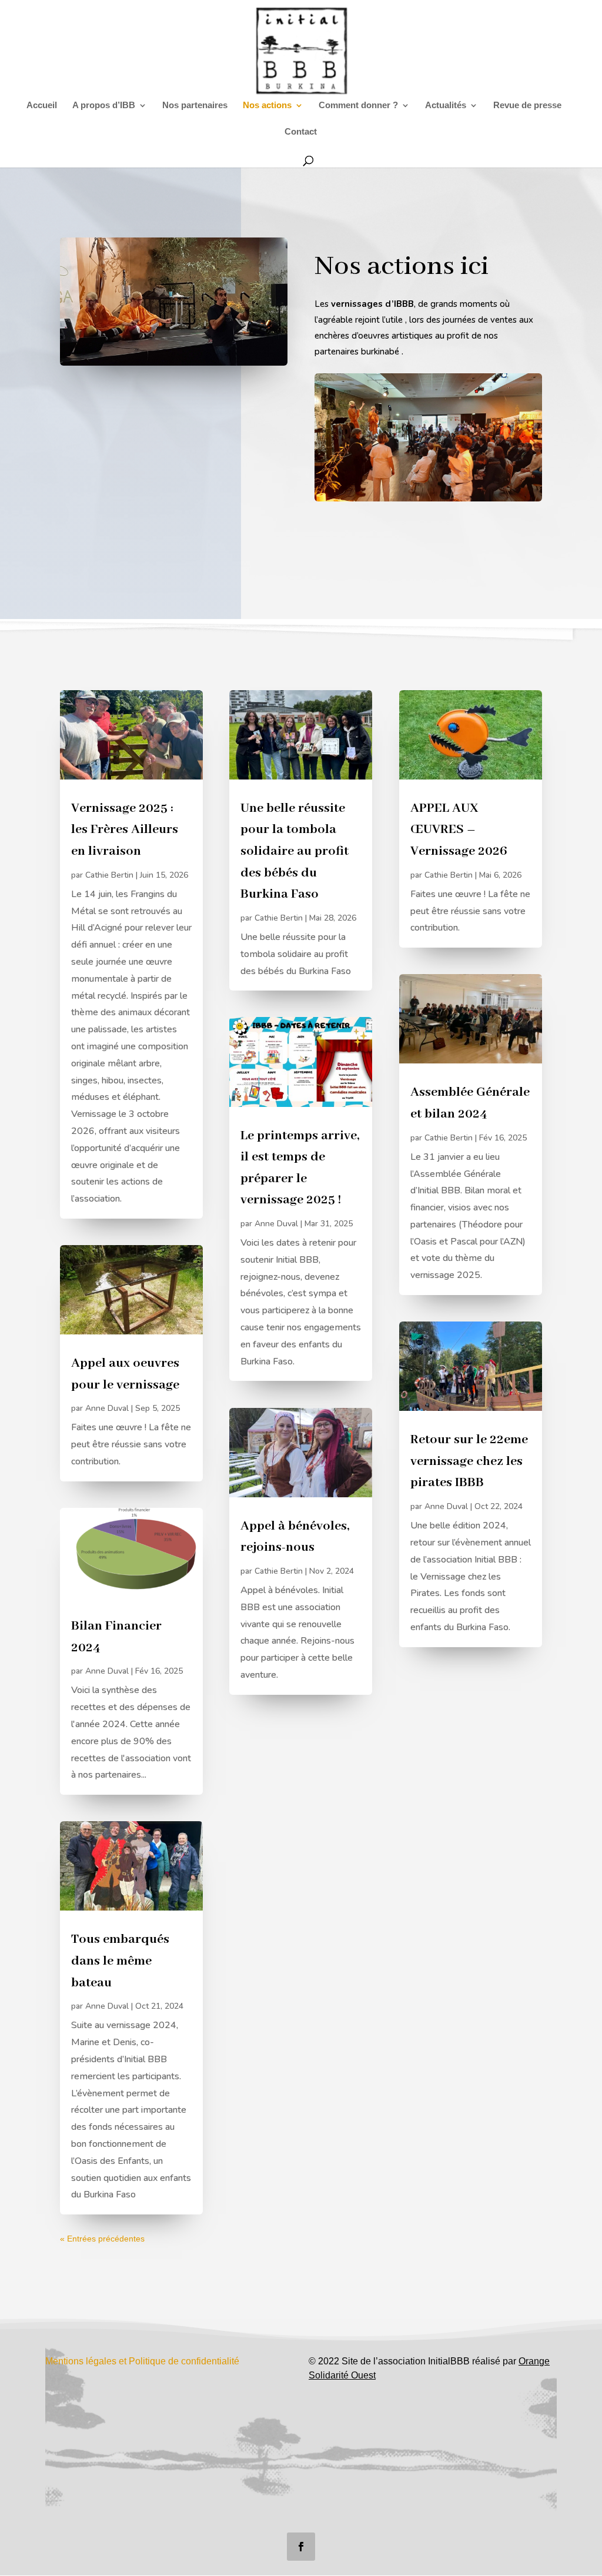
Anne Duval (107, 1408)
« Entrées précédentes (102, 2239)
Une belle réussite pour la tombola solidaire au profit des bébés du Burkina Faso (295, 851)
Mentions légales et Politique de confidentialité (142, 2361)
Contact (301, 132)
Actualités (446, 106)
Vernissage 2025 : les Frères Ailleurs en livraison (125, 830)
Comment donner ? (358, 106)
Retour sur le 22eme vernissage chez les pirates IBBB (469, 1461)
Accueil (42, 106)
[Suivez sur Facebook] (301, 2547)
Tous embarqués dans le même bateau (120, 1961)
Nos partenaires (195, 106)
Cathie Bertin (109, 875)
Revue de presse (527, 106)
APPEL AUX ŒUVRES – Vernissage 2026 (459, 830)
